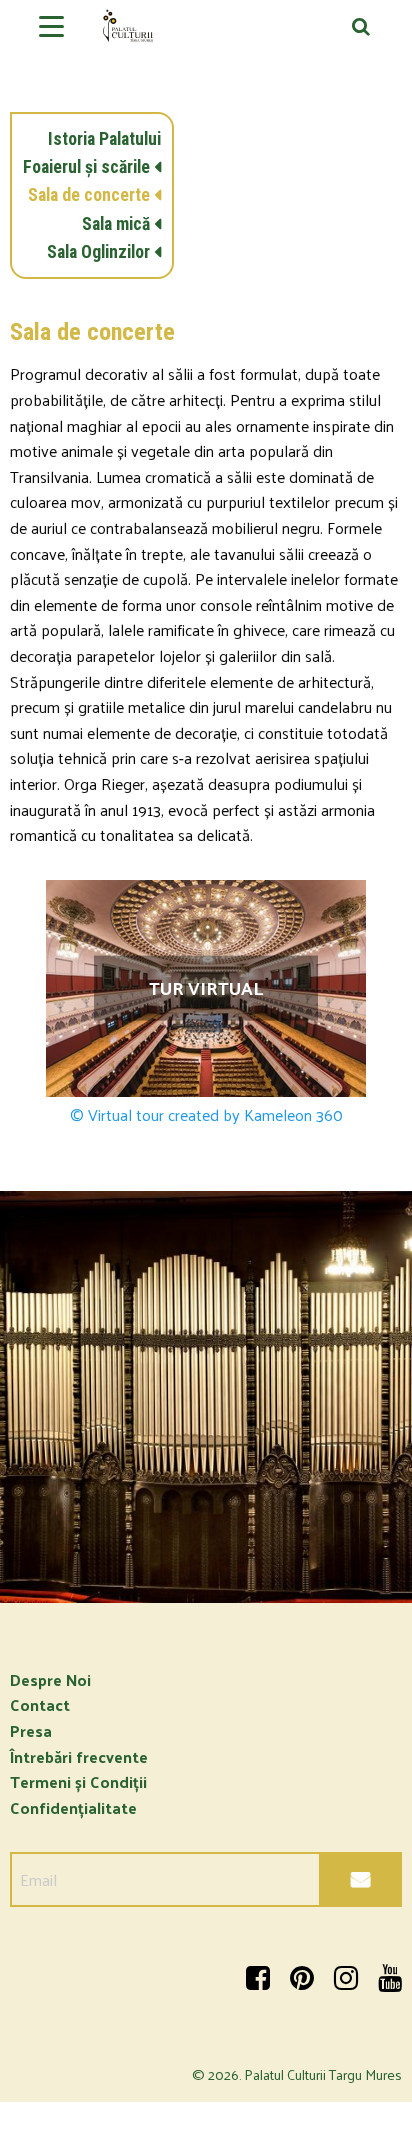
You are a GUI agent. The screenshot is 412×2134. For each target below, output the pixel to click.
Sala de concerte (89, 195)
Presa (31, 1730)
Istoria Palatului (104, 139)
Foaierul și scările (86, 167)
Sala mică (116, 224)
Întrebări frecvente (79, 1756)
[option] (206, 1397)
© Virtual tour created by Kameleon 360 (206, 1115)
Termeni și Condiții (78, 1781)
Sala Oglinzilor (98, 252)
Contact (40, 1704)
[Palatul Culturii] (206, 33)
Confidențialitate (73, 1807)
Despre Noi (50, 1679)
